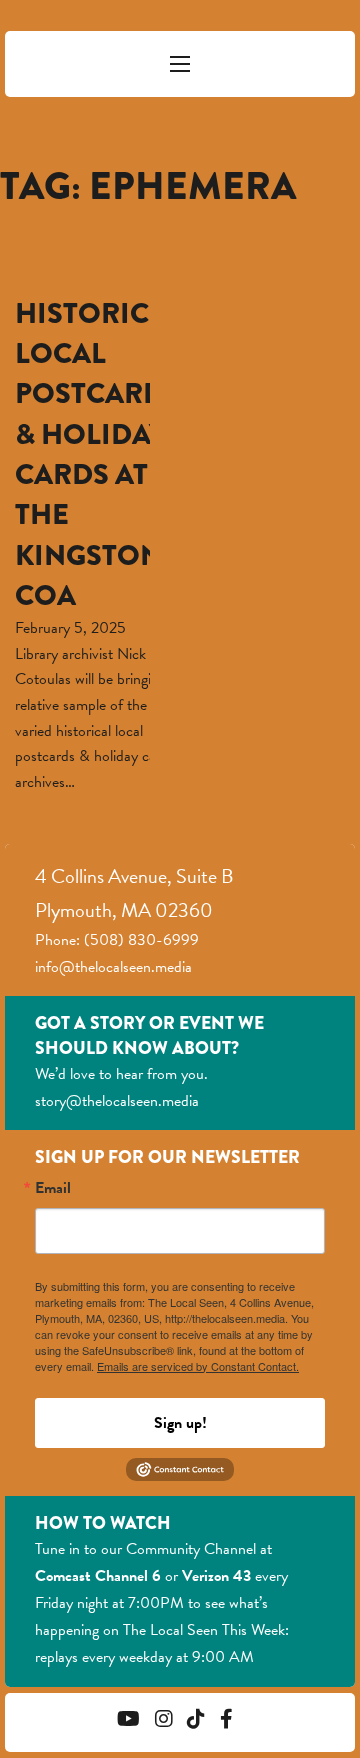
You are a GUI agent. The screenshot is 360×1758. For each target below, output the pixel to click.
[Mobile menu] (180, 64)
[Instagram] (164, 1721)
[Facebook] (226, 1721)
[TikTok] (196, 1721)
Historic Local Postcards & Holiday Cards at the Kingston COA (97, 454)
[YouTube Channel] (128, 1721)
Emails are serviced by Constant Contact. (198, 1366)
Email (53, 1188)
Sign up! (180, 1423)
